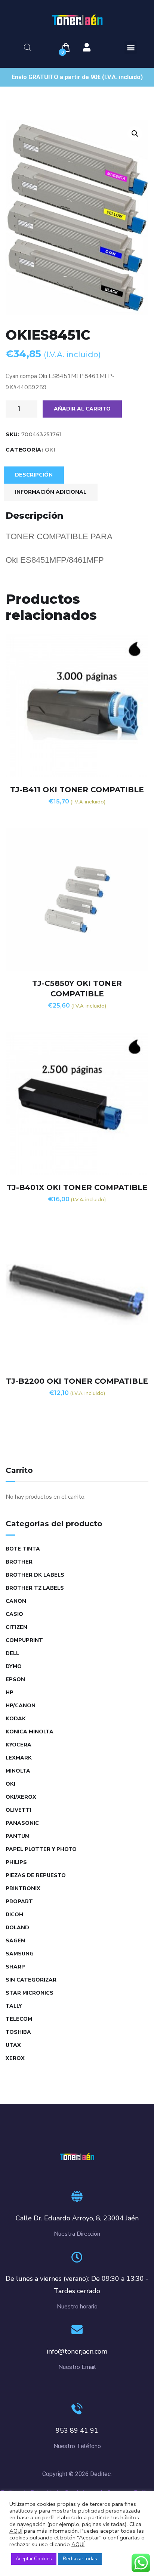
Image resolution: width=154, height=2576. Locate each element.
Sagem (16, 1941)
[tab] (34, 475)
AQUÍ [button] (78, 2544)
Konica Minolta (30, 1732)
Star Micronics (30, 1993)
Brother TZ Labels (35, 1588)
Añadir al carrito (82, 409)
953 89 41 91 (77, 2430)
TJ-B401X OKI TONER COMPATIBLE (77, 1187)
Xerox (15, 2058)
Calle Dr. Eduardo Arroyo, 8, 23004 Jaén (77, 2218)
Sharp (15, 1967)
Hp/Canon (21, 1706)
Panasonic (22, 1823)
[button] (131, 48)
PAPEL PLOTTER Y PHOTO (41, 1849)
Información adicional (51, 492)
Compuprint (24, 1640)
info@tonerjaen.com (77, 2351)
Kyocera (19, 1745)
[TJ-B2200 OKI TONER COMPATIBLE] (77, 1297)
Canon (16, 1601)
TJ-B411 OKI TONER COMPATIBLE (77, 790)
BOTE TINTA (23, 1549)
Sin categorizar (31, 1980)
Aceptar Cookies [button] (34, 2559)
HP (10, 1693)
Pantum (18, 1836)
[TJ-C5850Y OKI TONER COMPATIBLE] (77, 899)
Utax (13, 2045)
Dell (12, 1653)
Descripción (34, 475)
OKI (50, 450)
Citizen (16, 1627)
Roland (17, 1928)
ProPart (19, 1901)
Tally (14, 2006)
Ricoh (14, 1915)
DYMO (14, 1666)
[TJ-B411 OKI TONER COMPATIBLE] (77, 706)
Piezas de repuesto (36, 1875)
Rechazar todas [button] (80, 2559)
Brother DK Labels (35, 1575)
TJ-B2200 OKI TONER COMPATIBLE (77, 1381)
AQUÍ (16, 2531)
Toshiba (18, 2032)
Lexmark (19, 1758)
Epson (15, 1679)
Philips (16, 1862)
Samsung (20, 1954)
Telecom (19, 2019)
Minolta (18, 1771)
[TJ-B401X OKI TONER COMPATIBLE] (77, 1103)
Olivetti (19, 1810)
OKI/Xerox (21, 1797)
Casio (14, 1614)
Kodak (16, 1719)
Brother (19, 1562)
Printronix (23, 1888)
